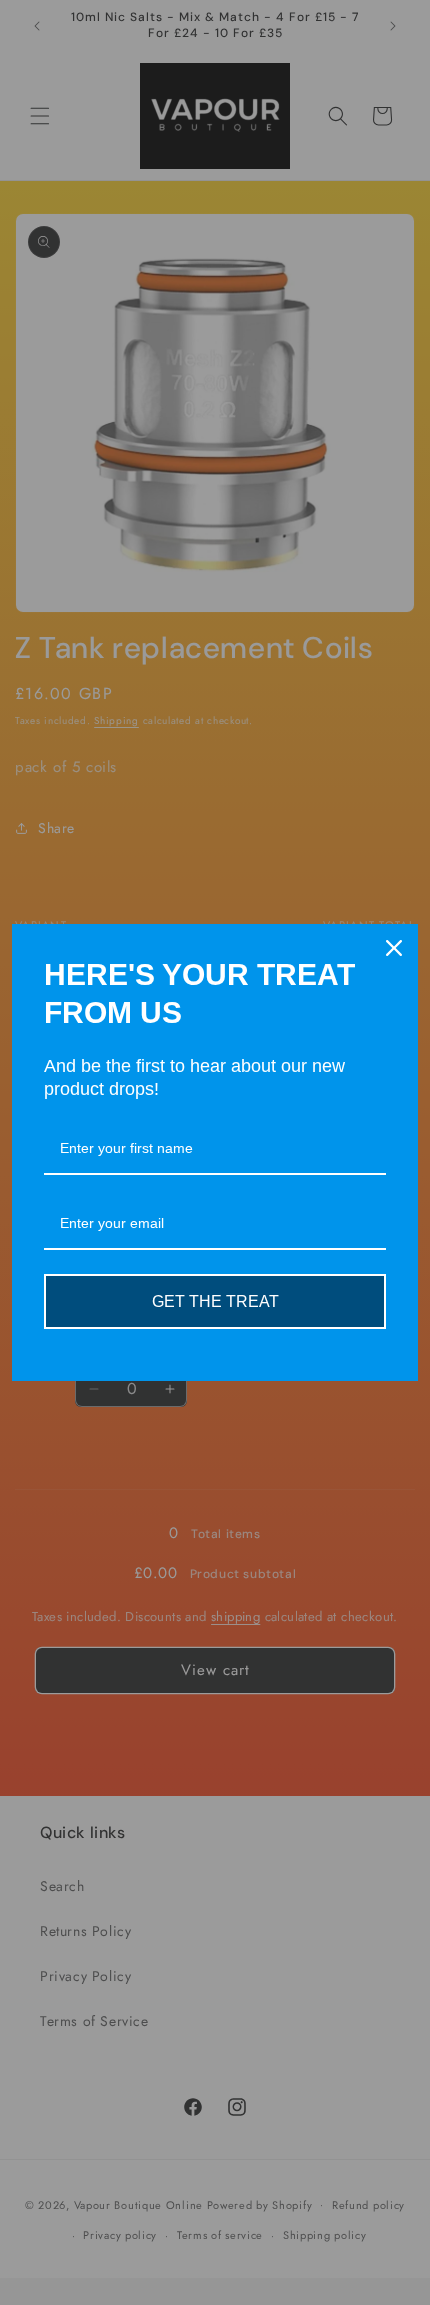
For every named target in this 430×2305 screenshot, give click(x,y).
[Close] (394, 948)
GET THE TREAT (215, 1301)
